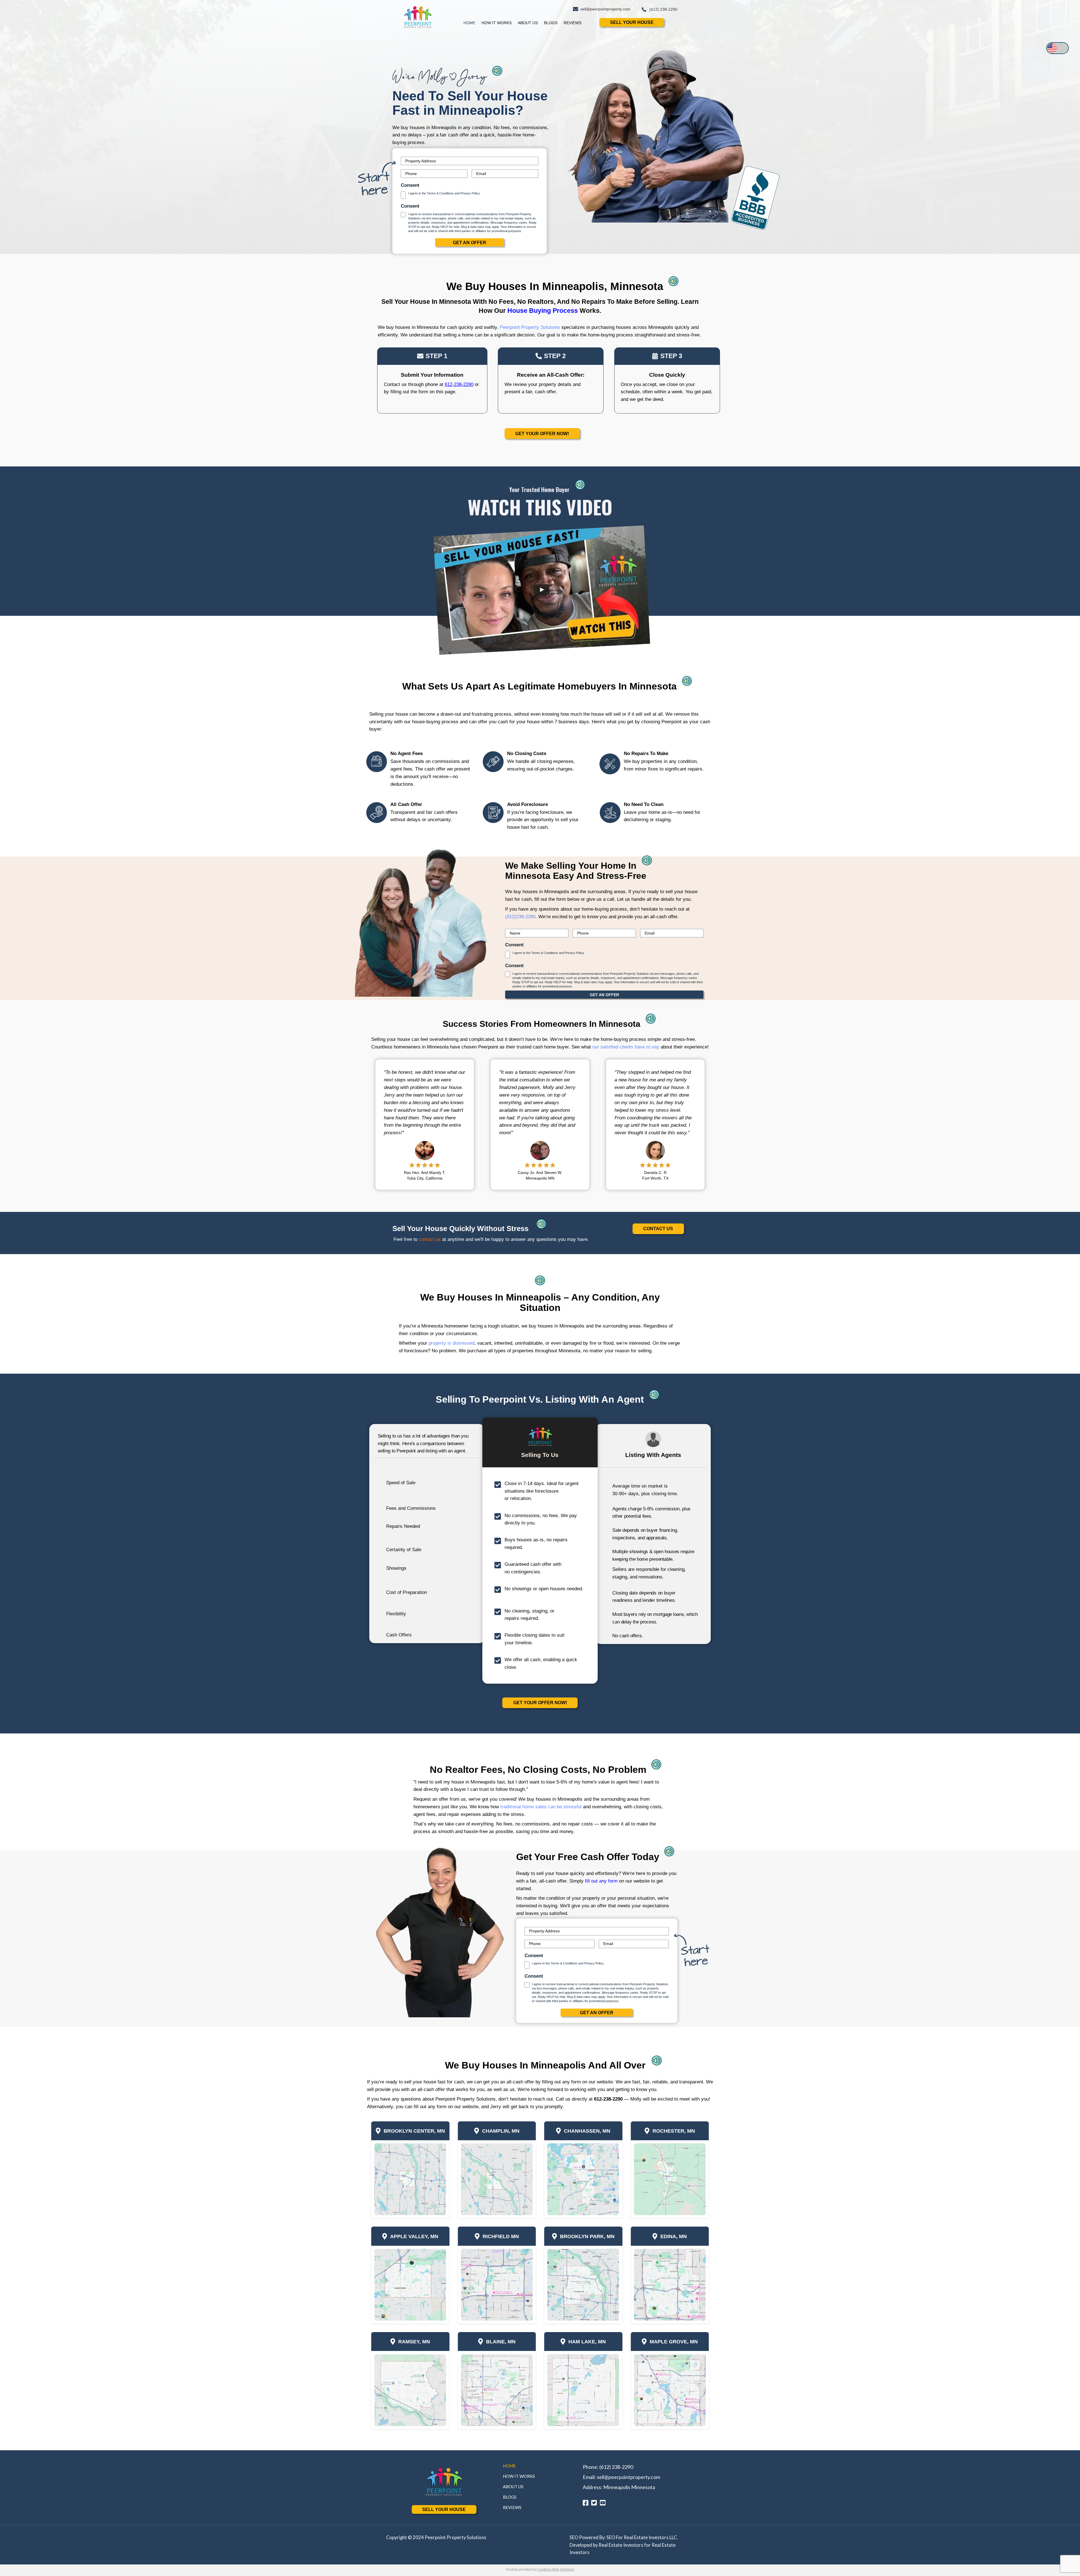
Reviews (572, 23)
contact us (430, 1239)
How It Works (497, 23)
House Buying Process (544, 311)
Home (469, 23)
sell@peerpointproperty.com (628, 2477)
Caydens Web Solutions (556, 2570)
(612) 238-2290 (616, 2467)
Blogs (551, 23)
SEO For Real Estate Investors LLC (642, 2537)
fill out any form (601, 1881)
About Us (528, 23)
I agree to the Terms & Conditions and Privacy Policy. (444, 193)
